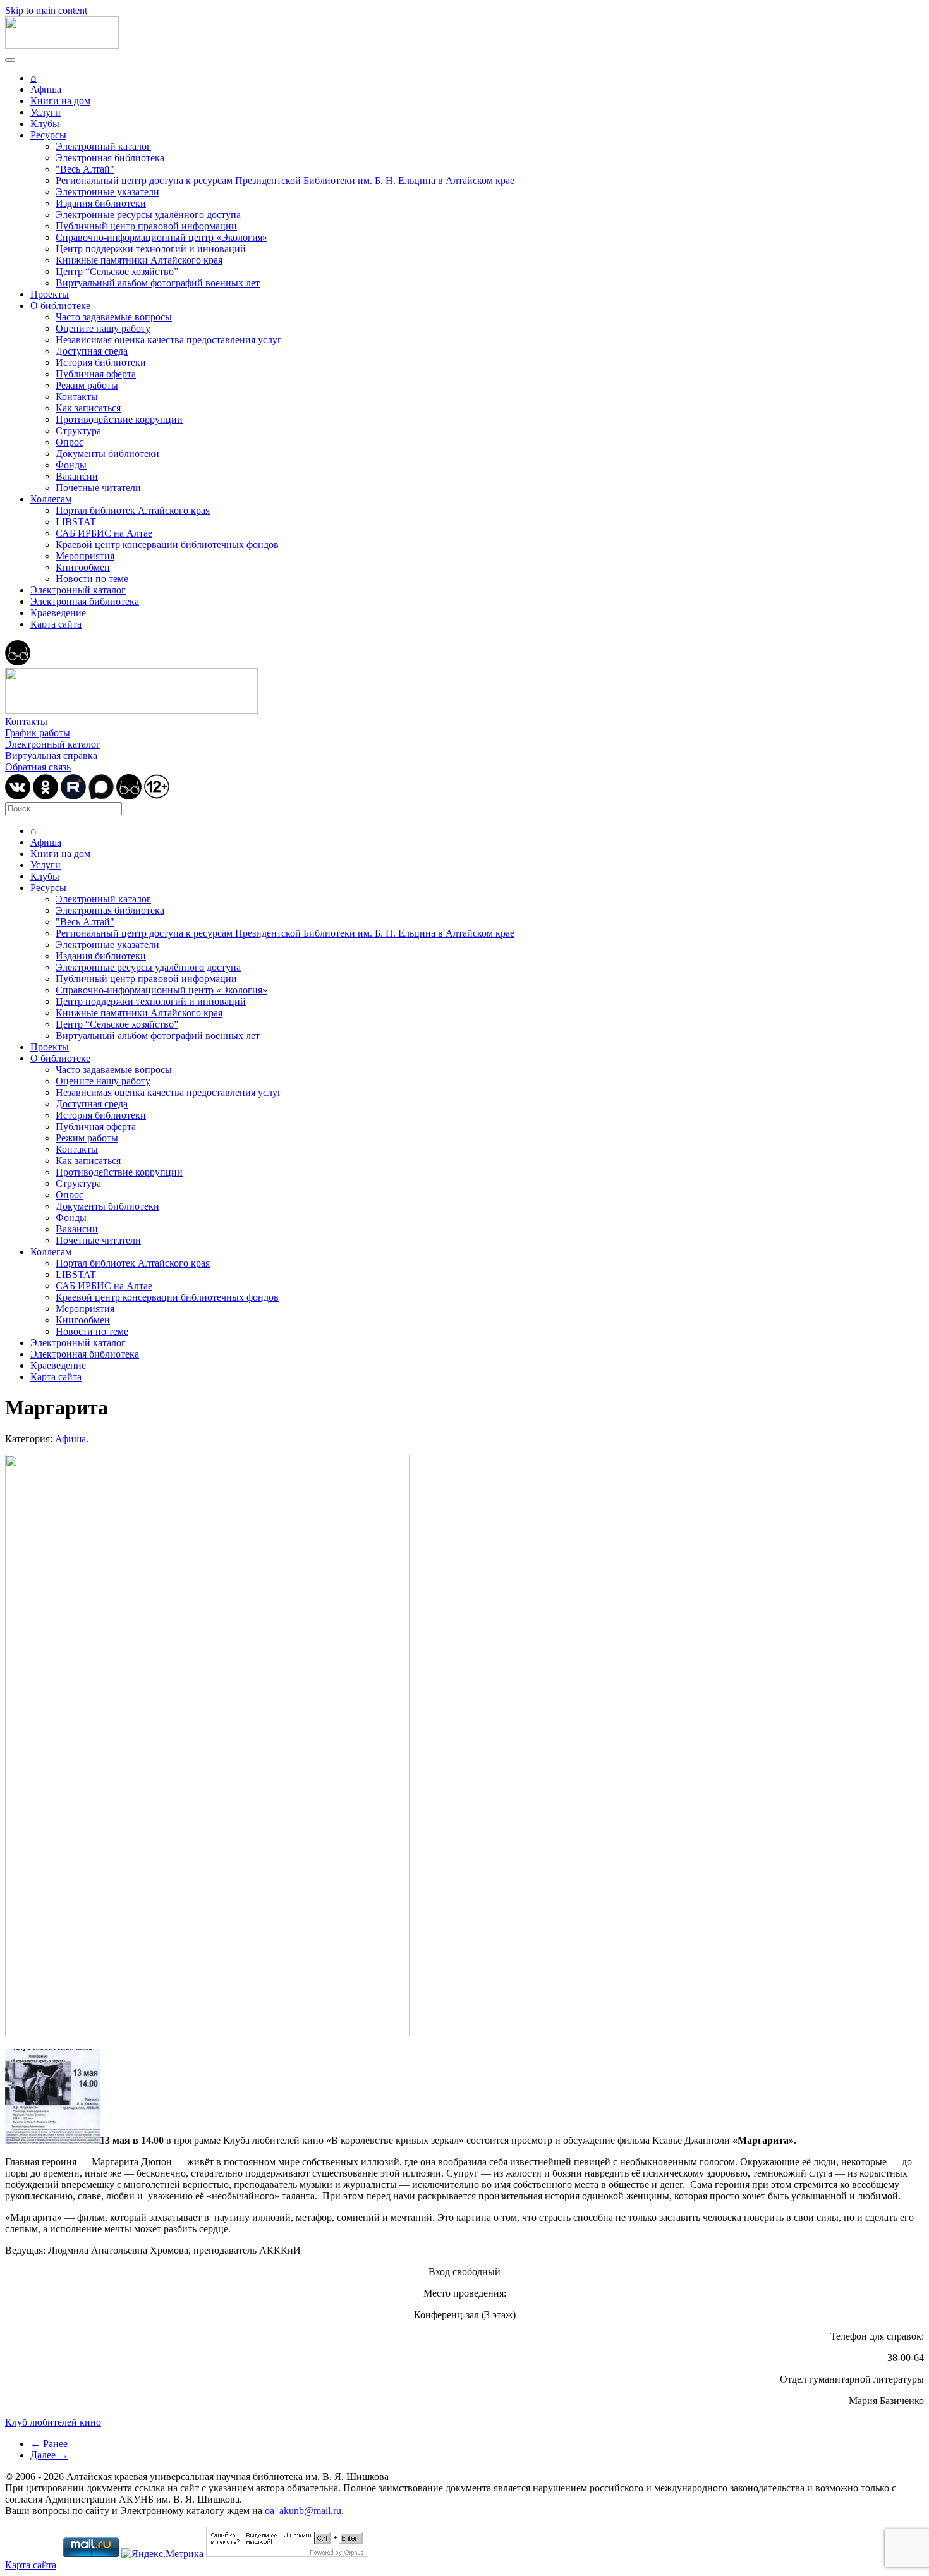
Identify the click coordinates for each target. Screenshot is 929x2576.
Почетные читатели (98, 488)
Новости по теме (92, 579)
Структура (78, 431)
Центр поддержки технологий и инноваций (151, 249)
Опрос (70, 442)
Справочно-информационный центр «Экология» (161, 237)
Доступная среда (92, 351)
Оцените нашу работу (103, 328)
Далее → (49, 2455)
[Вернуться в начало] (62, 45)
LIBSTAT (76, 522)
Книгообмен (83, 567)
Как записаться (88, 408)
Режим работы (87, 385)
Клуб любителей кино (53, 2422)
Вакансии (77, 476)
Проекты (50, 294)
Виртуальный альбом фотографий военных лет (158, 283)
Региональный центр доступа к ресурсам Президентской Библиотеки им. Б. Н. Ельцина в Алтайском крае (285, 180)
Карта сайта (56, 624)
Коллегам (51, 499)
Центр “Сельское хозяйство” (117, 271)
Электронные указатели (107, 192)
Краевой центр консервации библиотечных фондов (167, 544)
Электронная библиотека (110, 158)
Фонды (71, 465)
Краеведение (58, 613)
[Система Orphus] (287, 2554)
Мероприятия (85, 556)
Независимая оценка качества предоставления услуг (169, 340)
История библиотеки (101, 362)
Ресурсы (48, 135)
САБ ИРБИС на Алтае (104, 533)
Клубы (45, 124)
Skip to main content (46, 10)
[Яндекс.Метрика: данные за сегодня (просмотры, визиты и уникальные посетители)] (162, 2554)
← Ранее (49, 2444)
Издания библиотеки (101, 203)
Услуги (46, 112)
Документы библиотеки (107, 453)
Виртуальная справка (51, 756)
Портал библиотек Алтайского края (133, 510)
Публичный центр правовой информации (146, 226)
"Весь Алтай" (85, 169)
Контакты (77, 397)
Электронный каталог (103, 146)
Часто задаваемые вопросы (114, 317)
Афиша (46, 89)
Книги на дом (60, 101)
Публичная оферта (96, 374)
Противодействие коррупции (119, 419)
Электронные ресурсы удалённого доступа (148, 215)
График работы (38, 733)
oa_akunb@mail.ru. (304, 2511)
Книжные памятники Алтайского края (139, 260)
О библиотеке (60, 306)
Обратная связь (38, 767)
